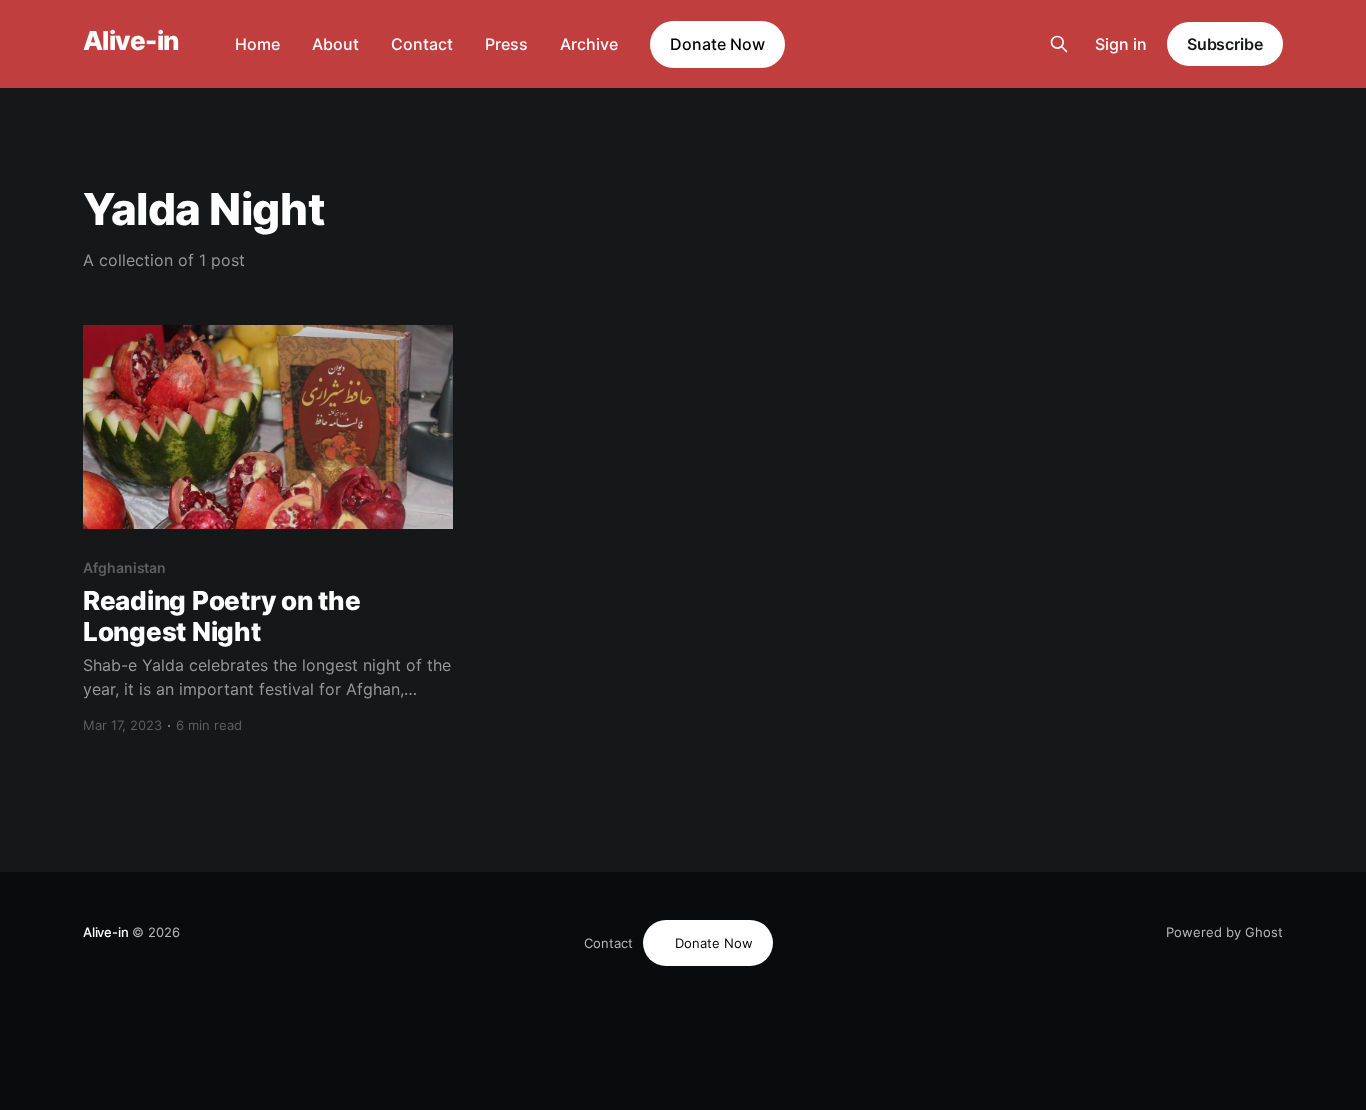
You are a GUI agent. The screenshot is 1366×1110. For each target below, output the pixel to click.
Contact (422, 44)
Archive (589, 44)
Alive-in (131, 41)
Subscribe (1225, 44)
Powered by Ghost (1224, 932)
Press (506, 44)
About (335, 44)
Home (257, 44)
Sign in (1121, 44)
